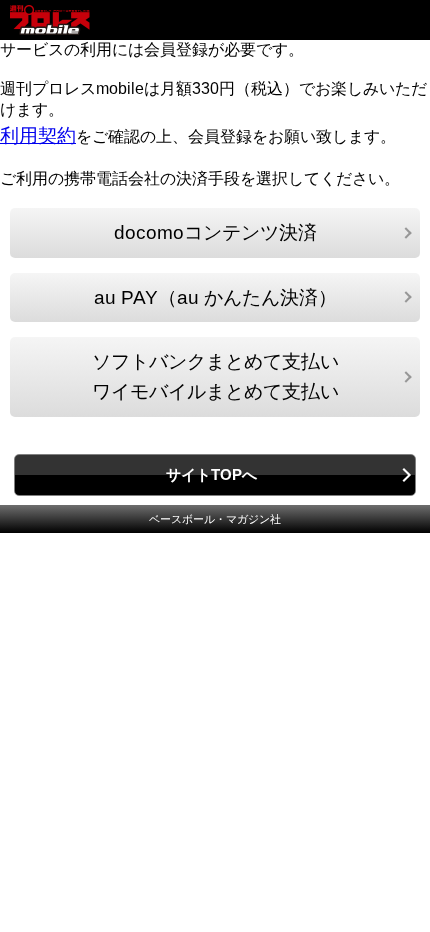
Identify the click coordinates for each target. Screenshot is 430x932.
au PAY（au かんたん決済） (215, 297)
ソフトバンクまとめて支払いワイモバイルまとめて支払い (215, 376)
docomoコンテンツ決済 (215, 232)
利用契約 (38, 135)
